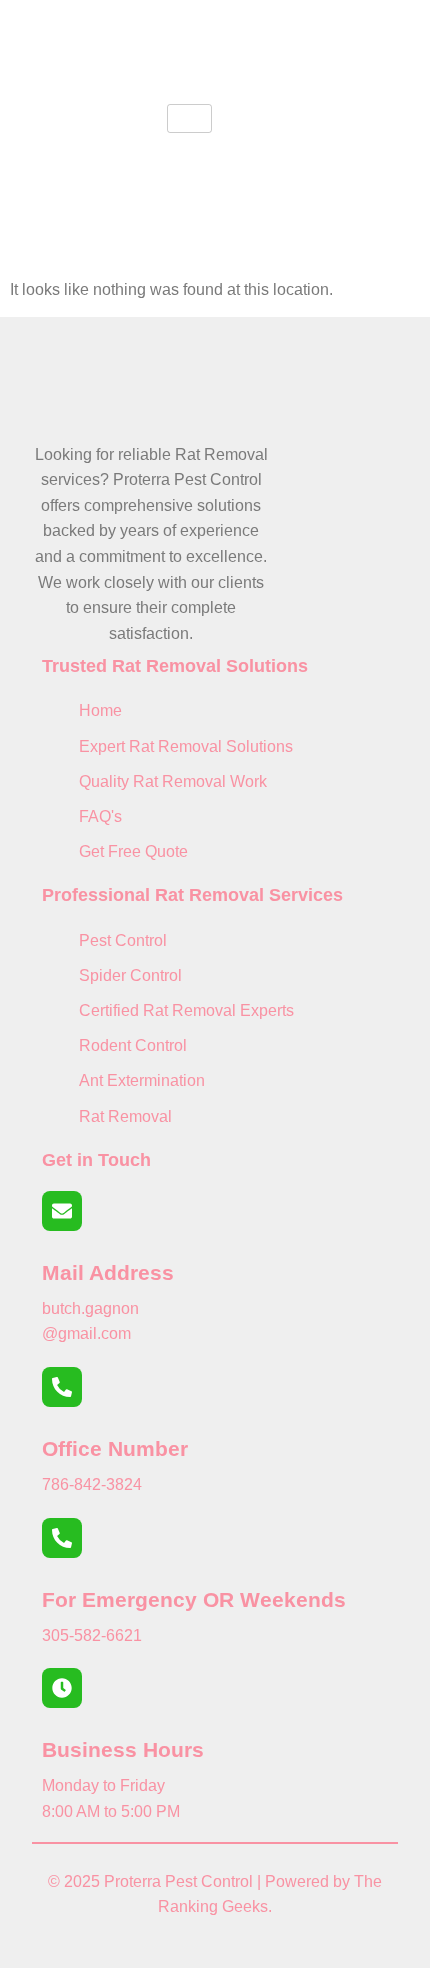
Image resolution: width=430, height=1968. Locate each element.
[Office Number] (62, 1387)
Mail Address (108, 1272)
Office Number (115, 1448)
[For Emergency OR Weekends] (62, 1538)
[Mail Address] (62, 1211)
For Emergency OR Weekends (194, 1599)
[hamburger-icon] (189, 118)
